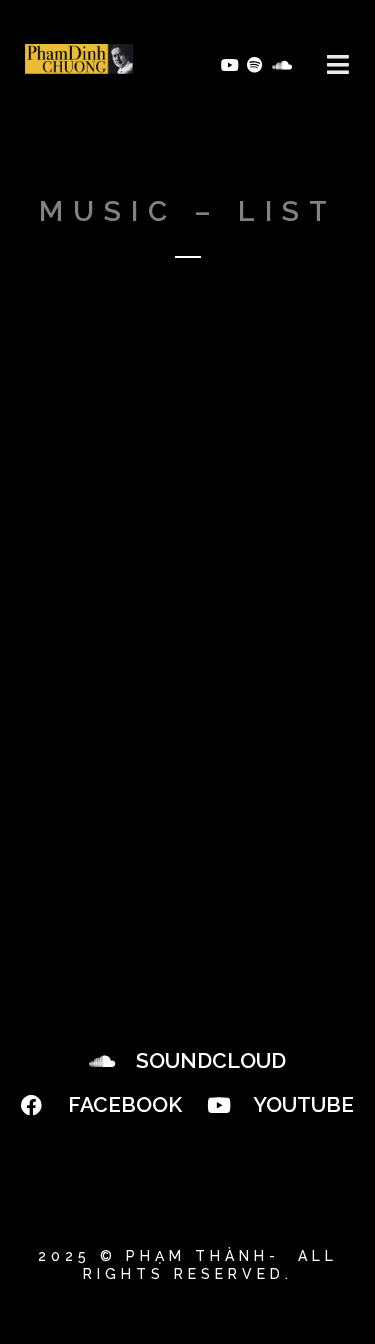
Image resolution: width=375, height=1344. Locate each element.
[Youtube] (229, 65)
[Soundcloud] (280, 65)
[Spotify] (255, 65)
